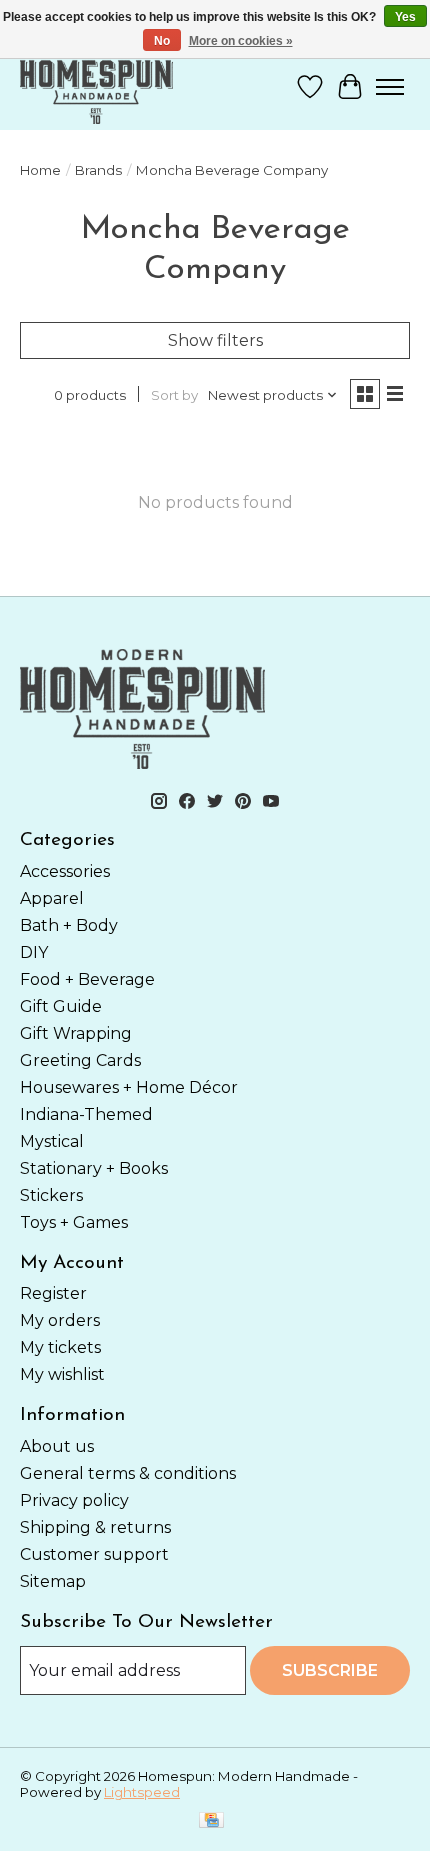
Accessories (65, 871)
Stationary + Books (94, 1168)
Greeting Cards (80, 1060)
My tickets (60, 1347)
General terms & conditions (128, 1473)
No (162, 41)
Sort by (174, 395)
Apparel (52, 898)
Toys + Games (74, 1222)
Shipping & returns (95, 1527)
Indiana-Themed (86, 1114)
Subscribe (330, 1670)
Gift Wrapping (76, 1033)
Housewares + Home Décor (129, 1087)
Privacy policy (74, 1500)
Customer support (94, 1554)
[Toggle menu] (390, 87)
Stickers (51, 1195)
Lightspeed (142, 1792)
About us (57, 1446)
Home (40, 170)
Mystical (52, 1141)
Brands (98, 170)
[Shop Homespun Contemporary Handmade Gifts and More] (96, 86)
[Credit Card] (211, 1821)
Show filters (215, 340)
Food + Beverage (87, 979)
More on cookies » (241, 41)
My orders (60, 1320)
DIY (34, 952)
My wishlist (62, 1374)
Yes (405, 17)
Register (53, 1293)
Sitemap (53, 1581)
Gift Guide (61, 1006)
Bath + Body (69, 925)
